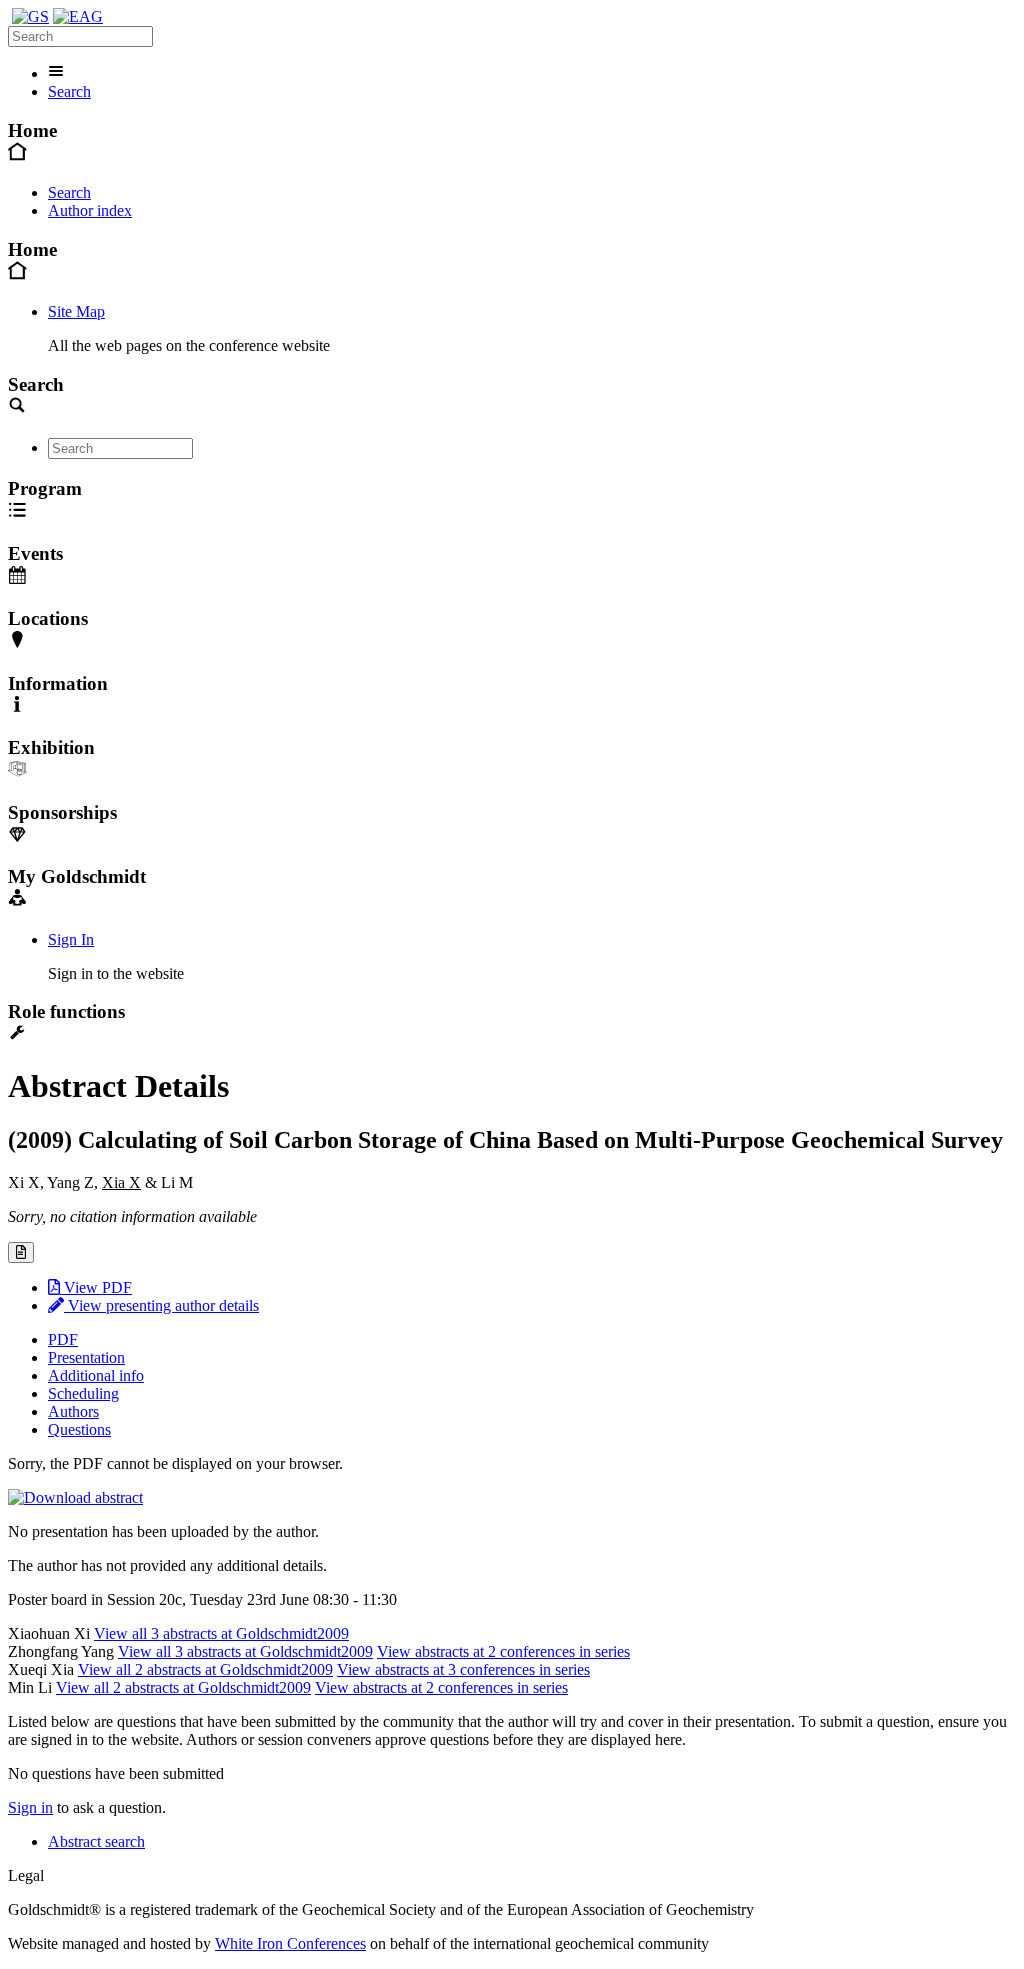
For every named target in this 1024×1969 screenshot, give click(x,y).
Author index (90, 210)
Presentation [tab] (86, 1357)
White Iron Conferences (290, 1943)
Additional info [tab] (96, 1375)
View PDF (96, 1287)
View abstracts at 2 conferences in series (503, 1651)
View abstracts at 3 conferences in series (463, 1669)
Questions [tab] (79, 1429)
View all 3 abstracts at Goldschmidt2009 (221, 1633)
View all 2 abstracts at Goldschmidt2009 (205, 1669)
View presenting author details (161, 1305)
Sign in (30, 1807)
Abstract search (96, 1841)
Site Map (76, 311)
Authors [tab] (73, 1411)
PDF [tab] (63, 1339)
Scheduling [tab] (83, 1393)
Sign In (71, 939)
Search (69, 91)
